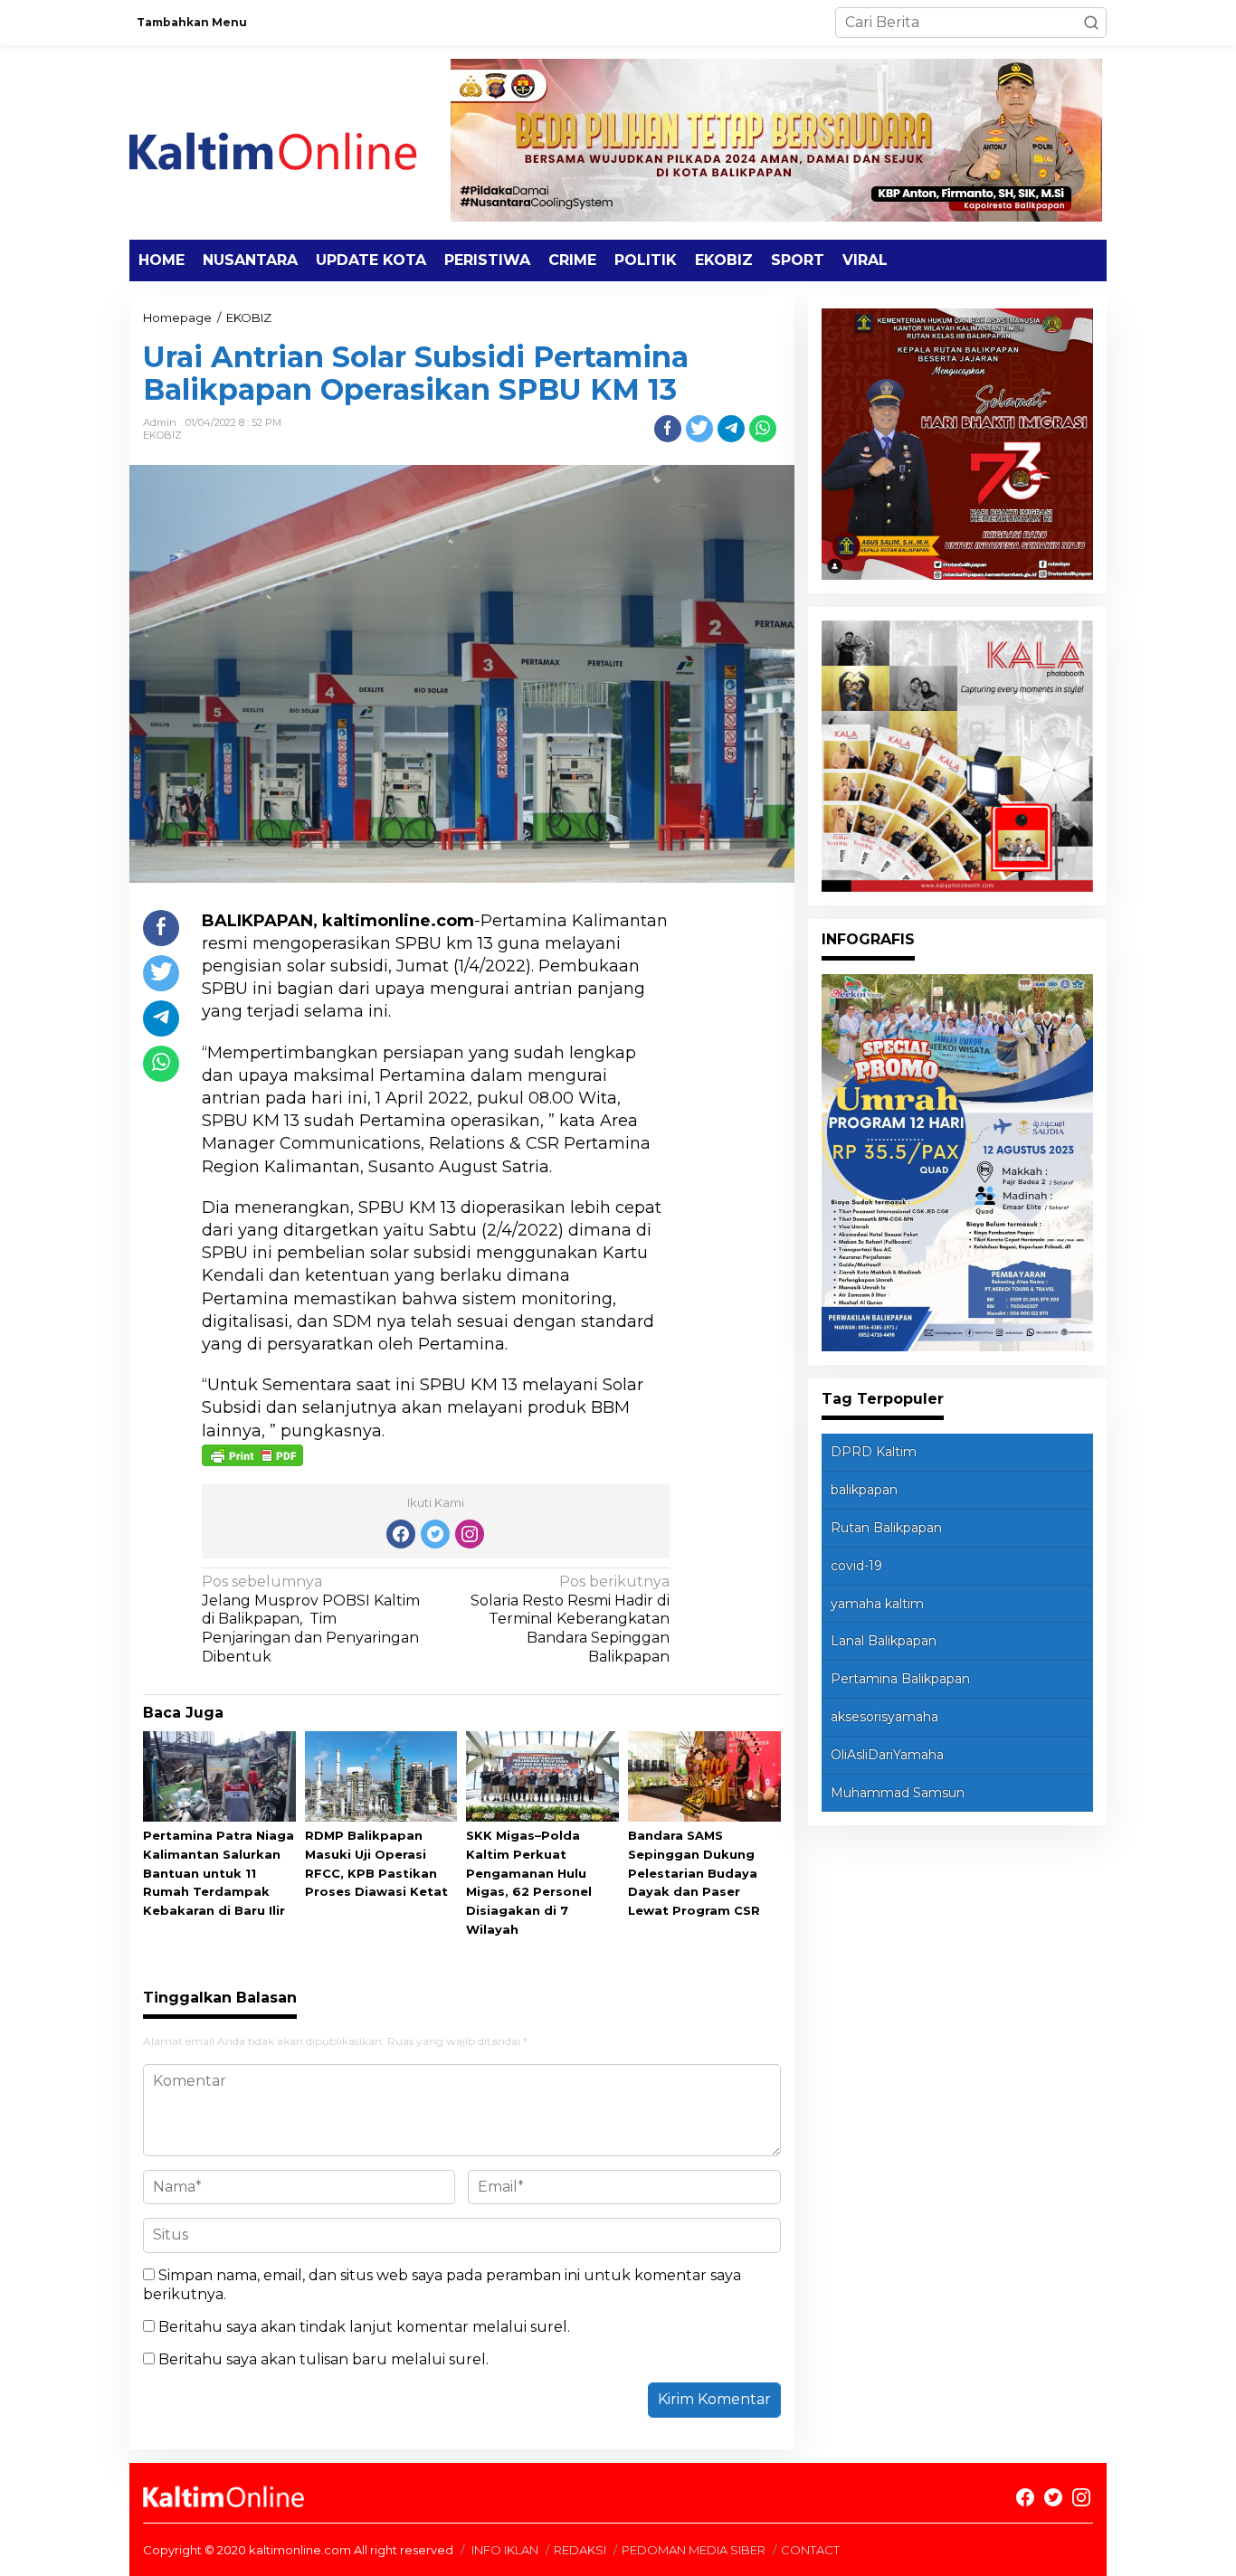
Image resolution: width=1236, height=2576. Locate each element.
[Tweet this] (699, 429)
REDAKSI (580, 2550)
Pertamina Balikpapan (900, 1679)
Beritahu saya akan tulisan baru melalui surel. (323, 2359)
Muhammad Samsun (898, 1793)
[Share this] (668, 429)
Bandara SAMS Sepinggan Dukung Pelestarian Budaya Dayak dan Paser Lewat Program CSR (694, 1873)
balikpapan (864, 1490)
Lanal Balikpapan (884, 1641)
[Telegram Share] (731, 429)
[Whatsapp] (763, 429)
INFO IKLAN (505, 2550)
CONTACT (810, 2550)
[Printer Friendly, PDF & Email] (252, 1454)
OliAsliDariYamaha (887, 1755)
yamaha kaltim (877, 1604)
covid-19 (856, 1566)
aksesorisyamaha (884, 1717)
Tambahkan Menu (192, 22)
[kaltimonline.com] (288, 142)
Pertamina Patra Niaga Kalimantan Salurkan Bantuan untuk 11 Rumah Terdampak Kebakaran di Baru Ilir (219, 1873)
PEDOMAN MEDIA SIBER (694, 2550)
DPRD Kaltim (874, 1452)
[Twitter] (435, 1534)
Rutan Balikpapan (886, 1528)
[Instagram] (470, 1534)
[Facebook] (401, 1534)
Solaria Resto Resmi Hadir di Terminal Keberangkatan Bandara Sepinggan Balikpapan (570, 1619)
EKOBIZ (162, 435)
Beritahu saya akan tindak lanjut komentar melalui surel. (364, 2327)
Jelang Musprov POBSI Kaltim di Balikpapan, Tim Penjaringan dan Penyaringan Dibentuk (311, 1619)
